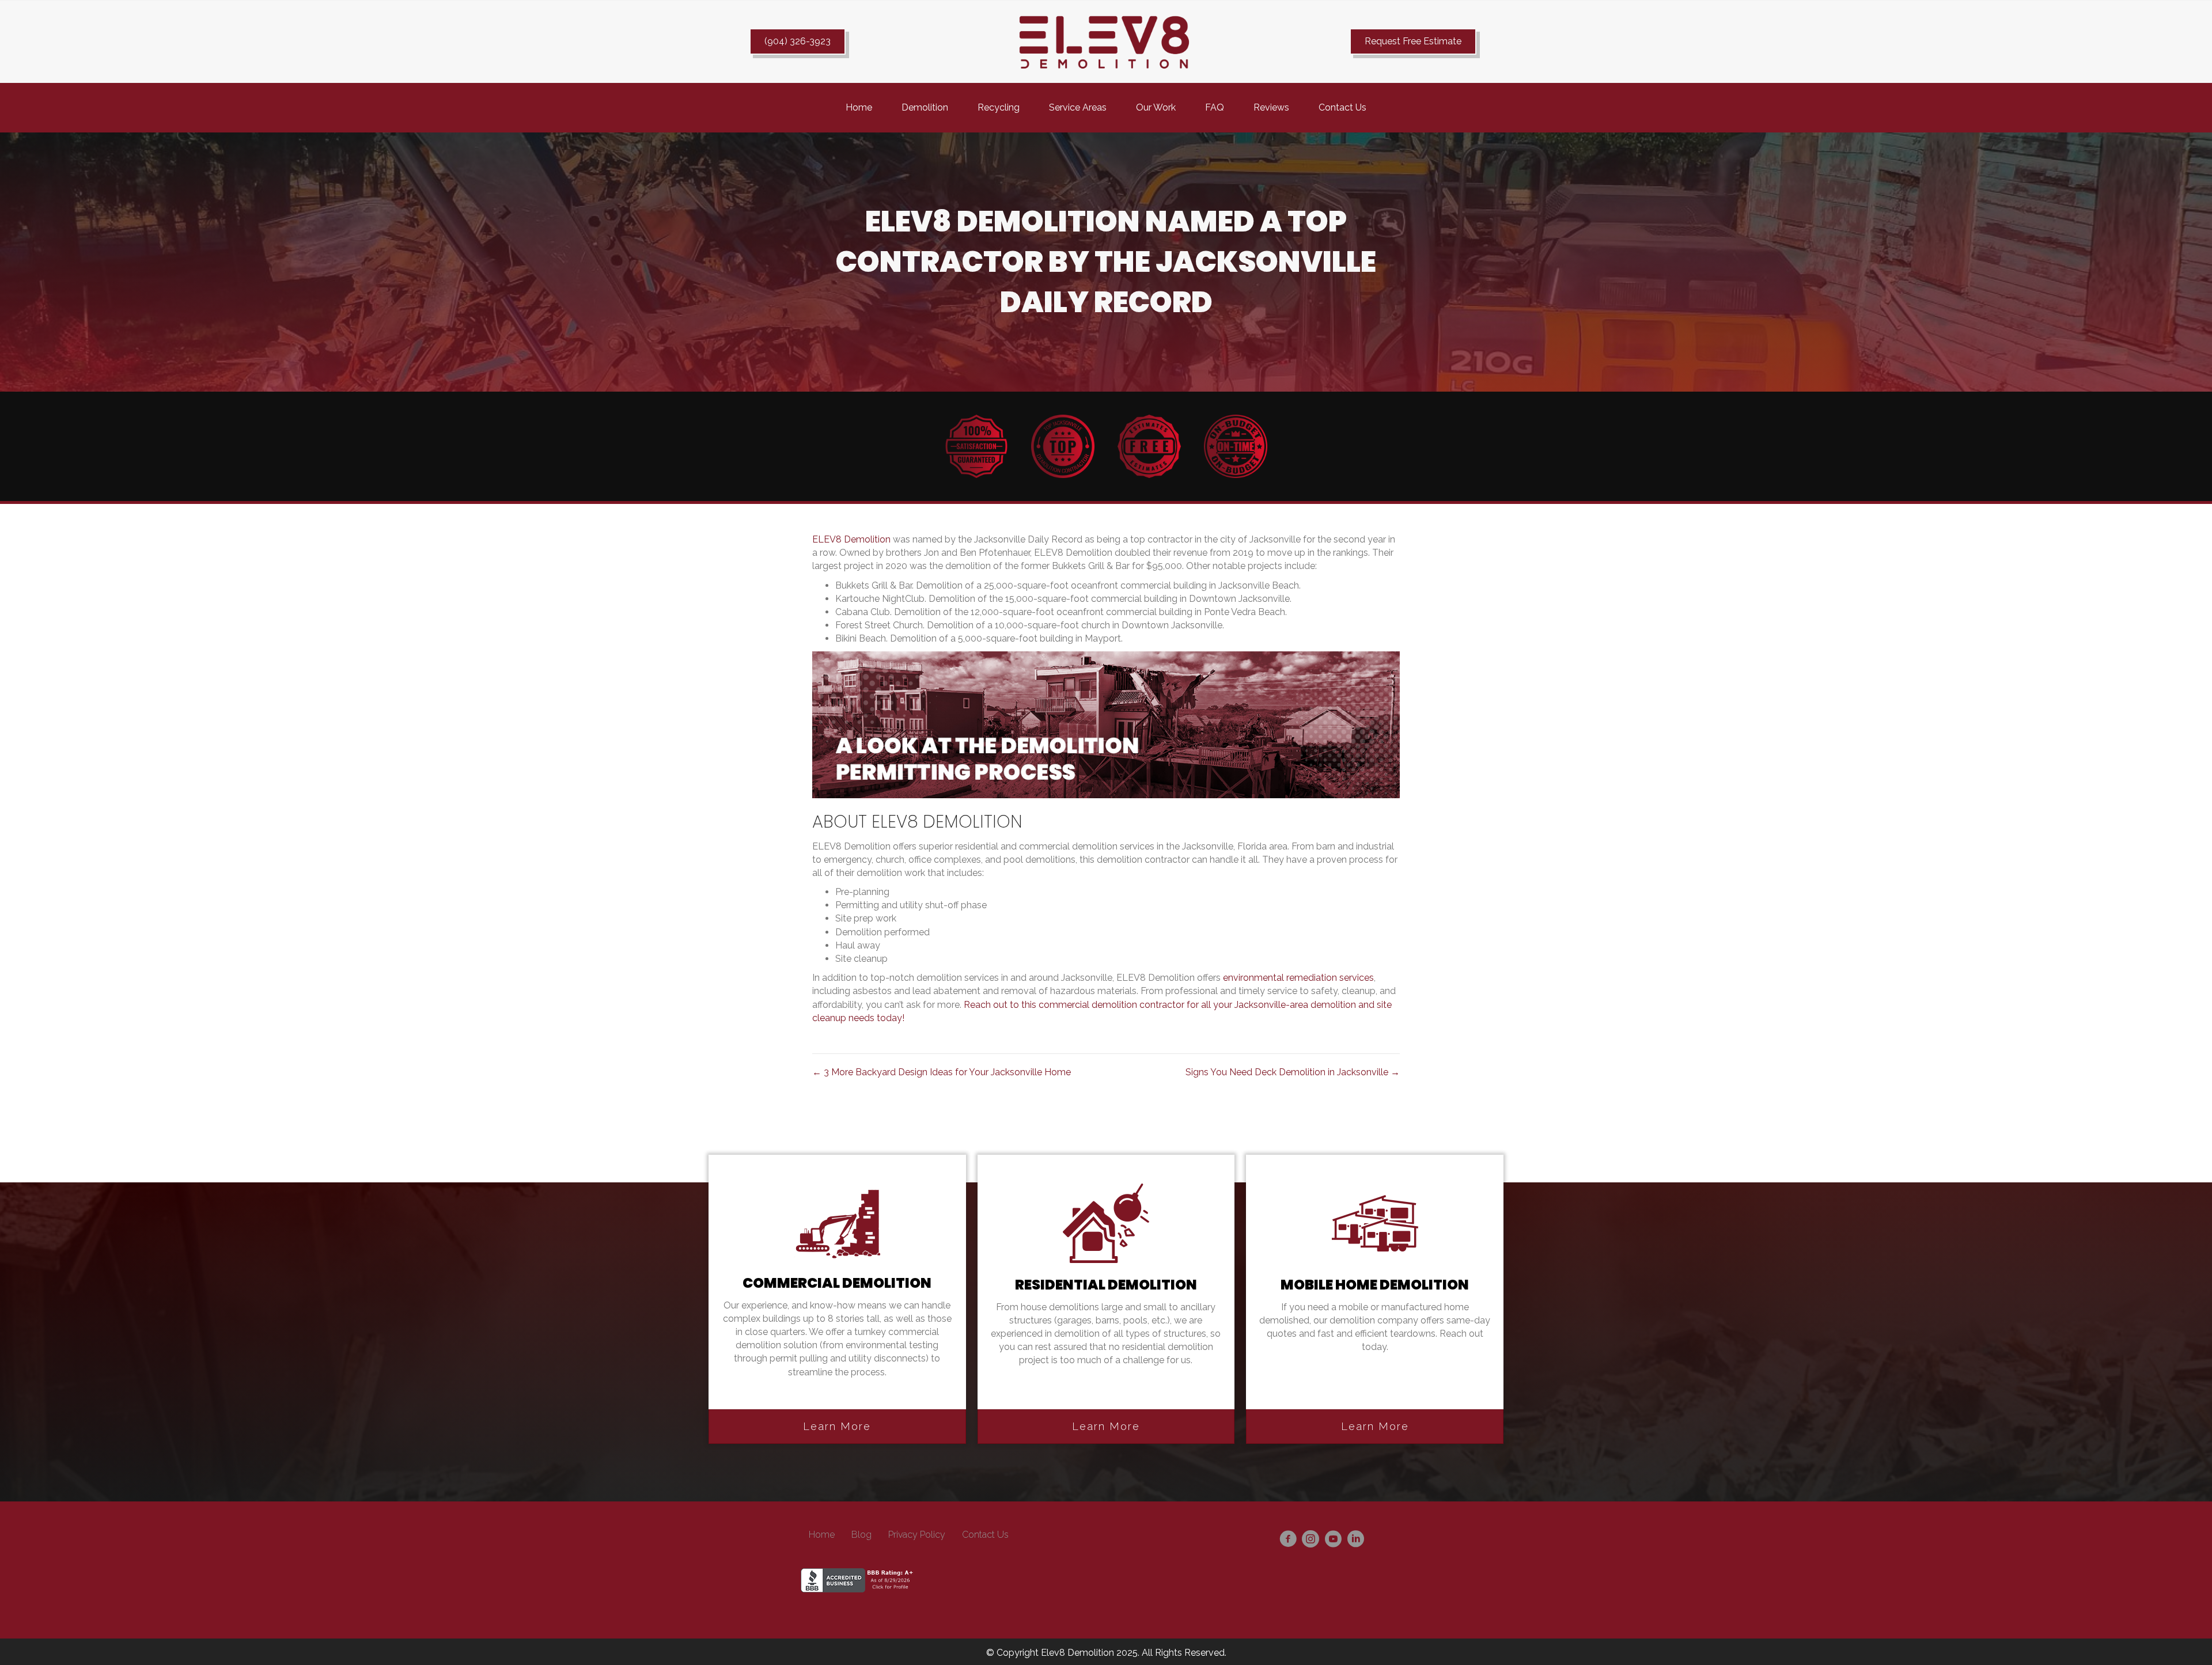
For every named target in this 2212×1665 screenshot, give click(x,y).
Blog (861, 1535)
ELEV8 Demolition (851, 539)
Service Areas (1078, 107)
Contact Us (1342, 107)
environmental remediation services (1298, 978)
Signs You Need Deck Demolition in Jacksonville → (1293, 1072)
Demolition (925, 107)
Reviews (1271, 107)
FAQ (1215, 107)
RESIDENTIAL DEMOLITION (1106, 1285)
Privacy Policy (917, 1535)
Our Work (1156, 107)
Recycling (999, 107)
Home (859, 107)
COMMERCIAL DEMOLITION (837, 1283)
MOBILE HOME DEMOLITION (1375, 1285)
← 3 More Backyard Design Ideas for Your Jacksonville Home (942, 1072)
